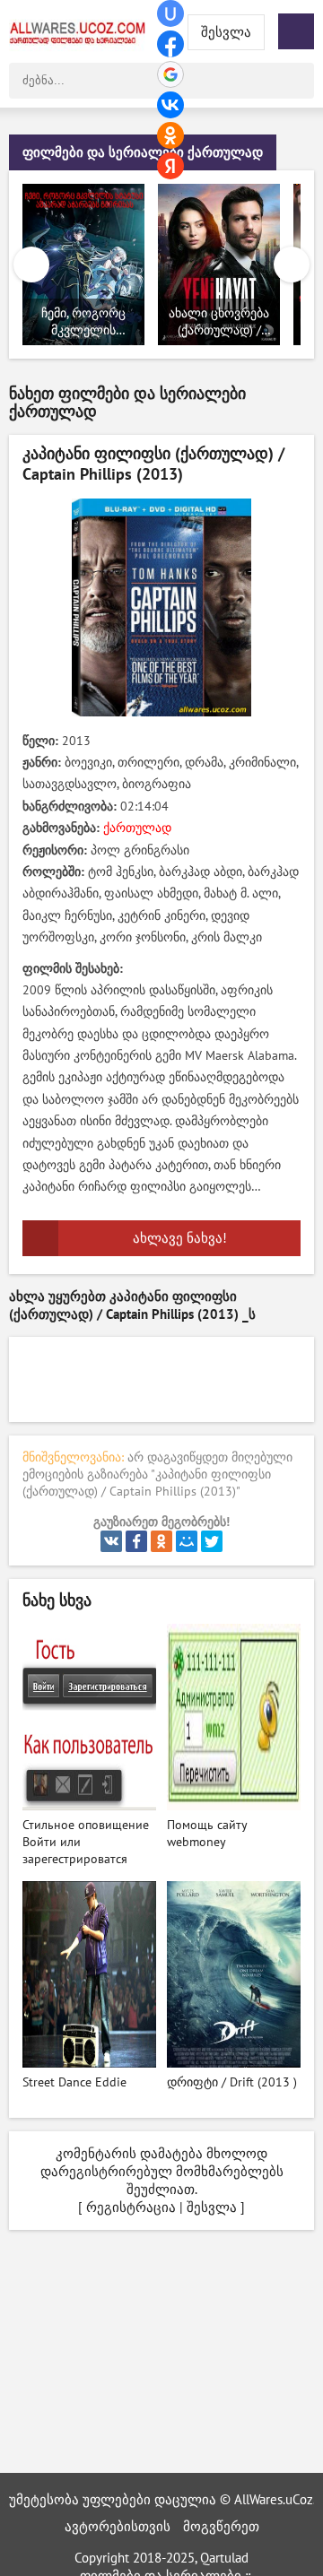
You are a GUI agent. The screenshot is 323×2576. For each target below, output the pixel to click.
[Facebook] (136, 1541)
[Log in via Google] (170, 74)
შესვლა (212, 2207)
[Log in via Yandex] (170, 166)
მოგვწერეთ (221, 2527)
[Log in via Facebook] (170, 44)
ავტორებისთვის (118, 2527)
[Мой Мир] (187, 1541)
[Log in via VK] (170, 105)
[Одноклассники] (161, 1541)
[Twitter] (212, 1541)
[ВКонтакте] (111, 1541)
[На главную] (81, 31)
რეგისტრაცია (131, 2207)
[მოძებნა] (296, 81)
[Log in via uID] (170, 13)
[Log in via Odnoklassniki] (170, 135)
